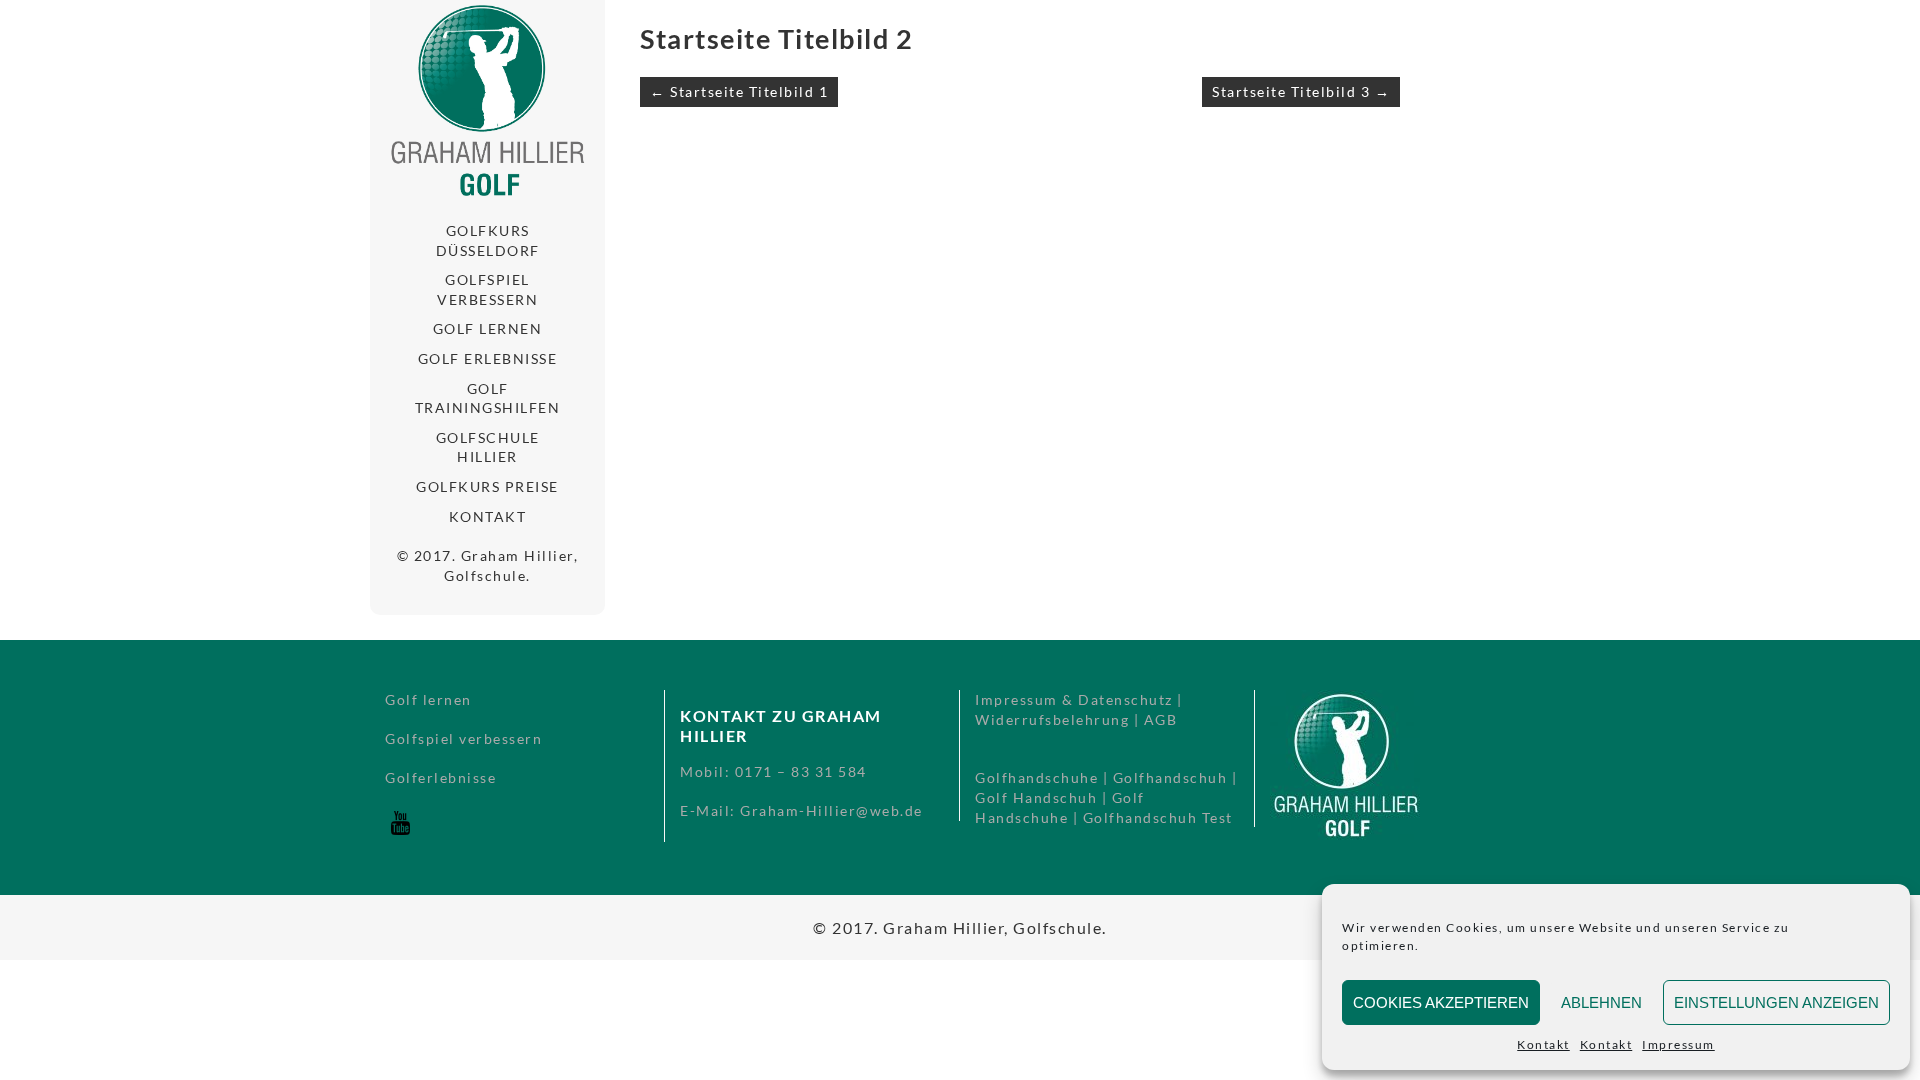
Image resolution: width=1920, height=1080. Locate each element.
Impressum (1678, 1044)
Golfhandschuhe (1036, 777)
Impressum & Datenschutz (1074, 699)
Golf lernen (488, 328)
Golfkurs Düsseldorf (488, 240)
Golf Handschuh (1036, 797)
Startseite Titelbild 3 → (1301, 91)
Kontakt (1543, 1044)
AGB (1161, 719)
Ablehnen (1601, 1002)
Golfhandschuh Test (1158, 817)
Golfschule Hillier (488, 447)
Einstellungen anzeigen (1776, 1002)
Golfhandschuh (1170, 777)
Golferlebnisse (440, 777)
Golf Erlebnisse (488, 358)
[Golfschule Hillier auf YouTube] (400, 832)
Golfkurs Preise (487, 486)
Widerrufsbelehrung (1052, 719)
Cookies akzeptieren (1441, 1002)
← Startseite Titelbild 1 (739, 91)
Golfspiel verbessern (487, 289)
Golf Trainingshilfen (488, 398)
